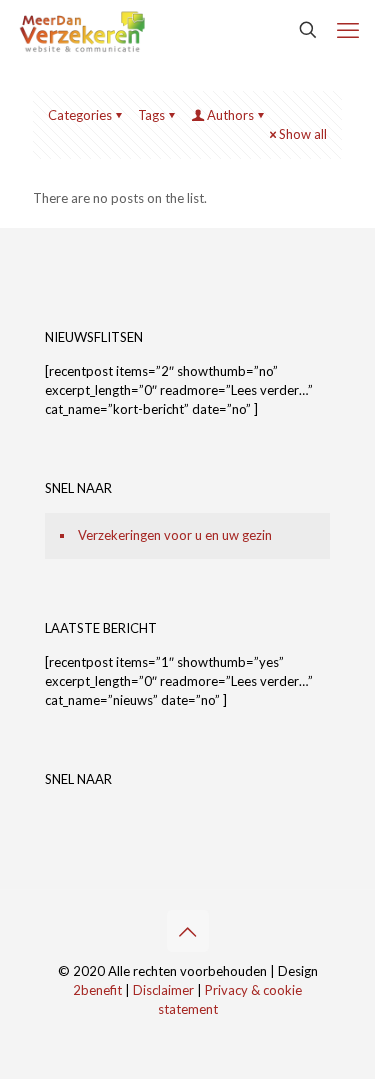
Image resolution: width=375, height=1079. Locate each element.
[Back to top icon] (188, 931)
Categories (80, 115)
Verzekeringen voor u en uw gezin (175, 535)
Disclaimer (163, 990)
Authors (230, 115)
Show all (303, 134)
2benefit (97, 990)
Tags (151, 115)
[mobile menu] (348, 30)
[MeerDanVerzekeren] (82, 30)
